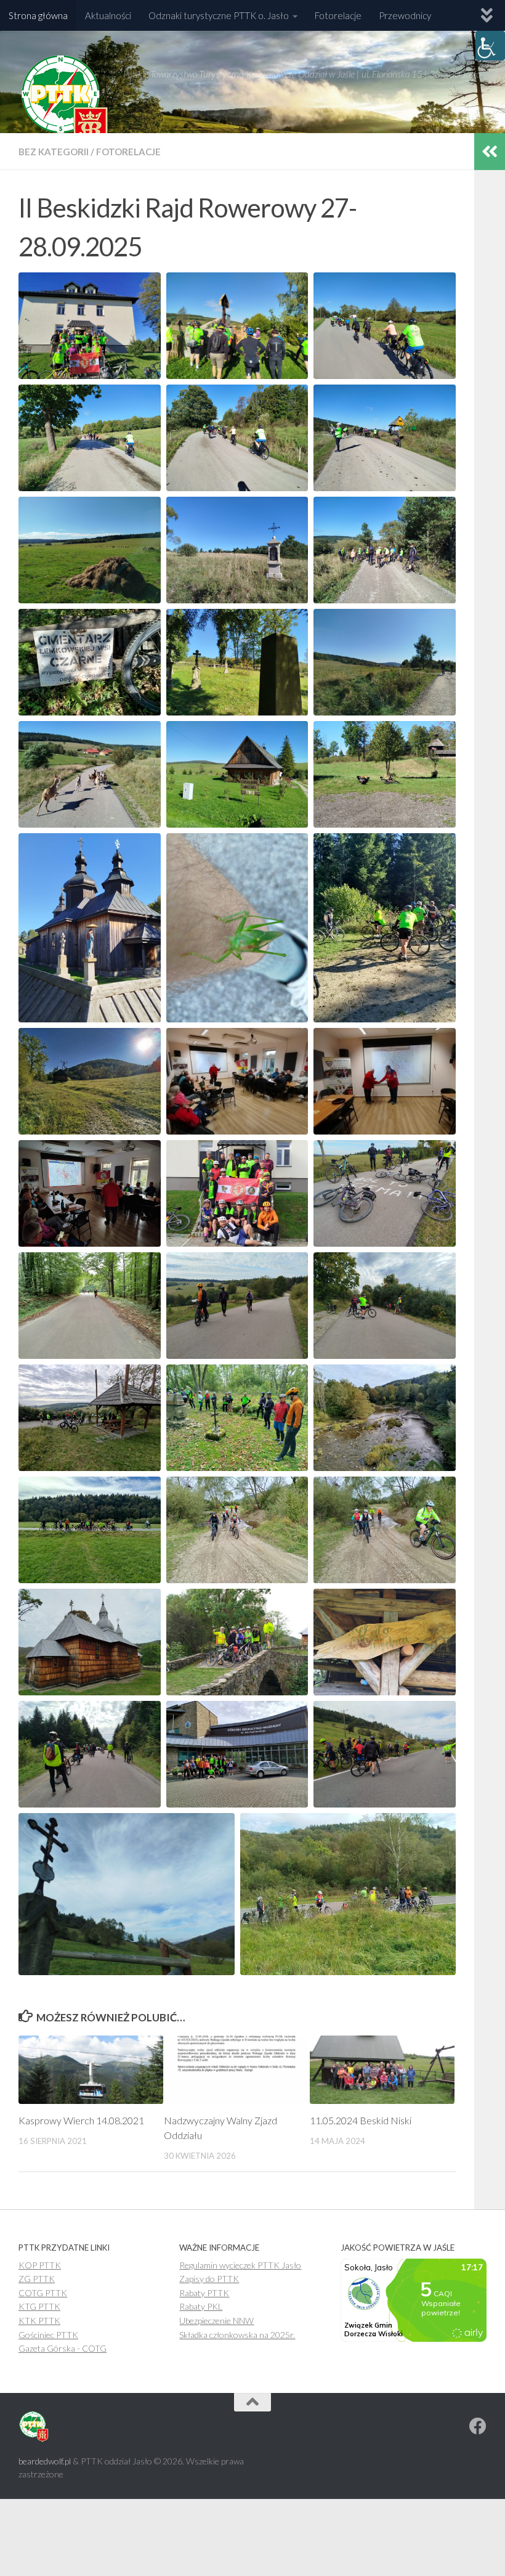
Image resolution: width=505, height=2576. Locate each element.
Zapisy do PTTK (209, 2279)
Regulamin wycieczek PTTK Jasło (240, 2265)
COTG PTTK (43, 2293)
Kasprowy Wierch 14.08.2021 (81, 2120)
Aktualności (108, 15)
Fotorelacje (338, 15)
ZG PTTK (37, 2279)
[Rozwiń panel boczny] (490, 152)
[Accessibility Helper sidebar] (490, 46)
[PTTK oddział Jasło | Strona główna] (65, 102)
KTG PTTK (39, 2306)
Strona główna (38, 15)
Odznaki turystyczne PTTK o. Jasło (219, 15)
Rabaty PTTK (204, 2293)
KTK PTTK (39, 2321)
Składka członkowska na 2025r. (237, 2335)
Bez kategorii (54, 152)
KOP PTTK (40, 2265)
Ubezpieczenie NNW (216, 2321)
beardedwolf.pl (45, 2461)
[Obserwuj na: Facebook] (478, 2426)
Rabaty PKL (201, 2306)
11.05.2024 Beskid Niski (361, 2120)
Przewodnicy (405, 15)
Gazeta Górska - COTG (63, 2348)
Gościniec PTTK (48, 2335)
